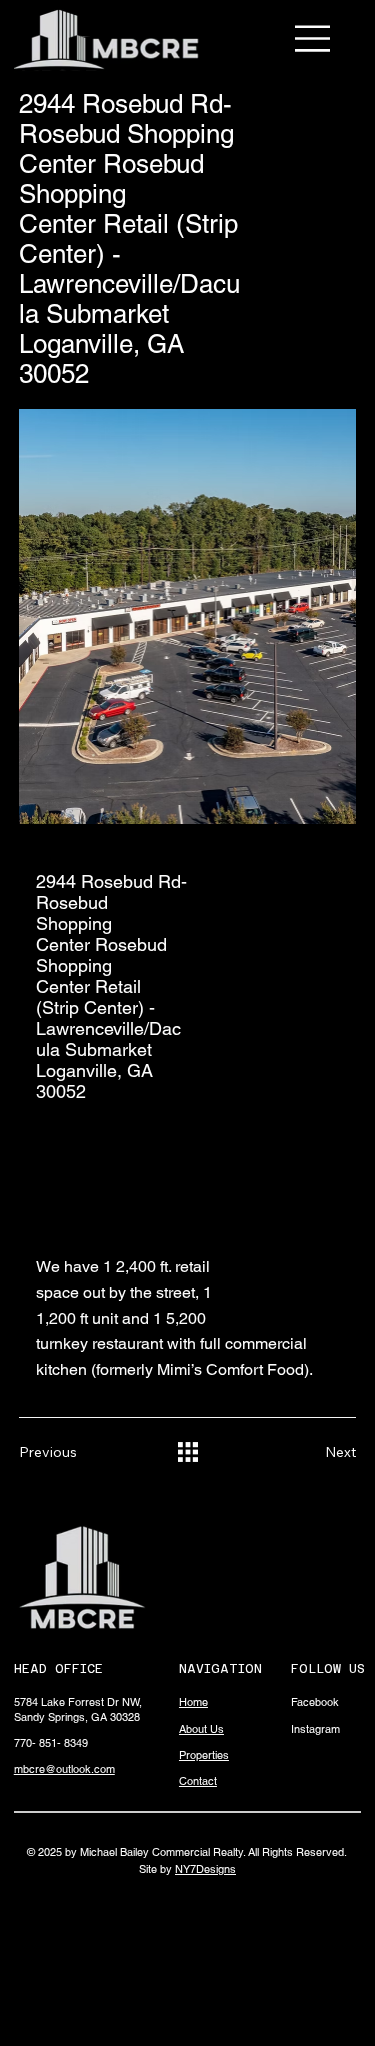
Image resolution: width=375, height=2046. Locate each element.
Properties (204, 1755)
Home (193, 1702)
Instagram (315, 1729)
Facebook (315, 1702)
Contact (198, 1781)
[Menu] (313, 38)
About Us (201, 1729)
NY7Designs (205, 1869)
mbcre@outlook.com (64, 1769)
